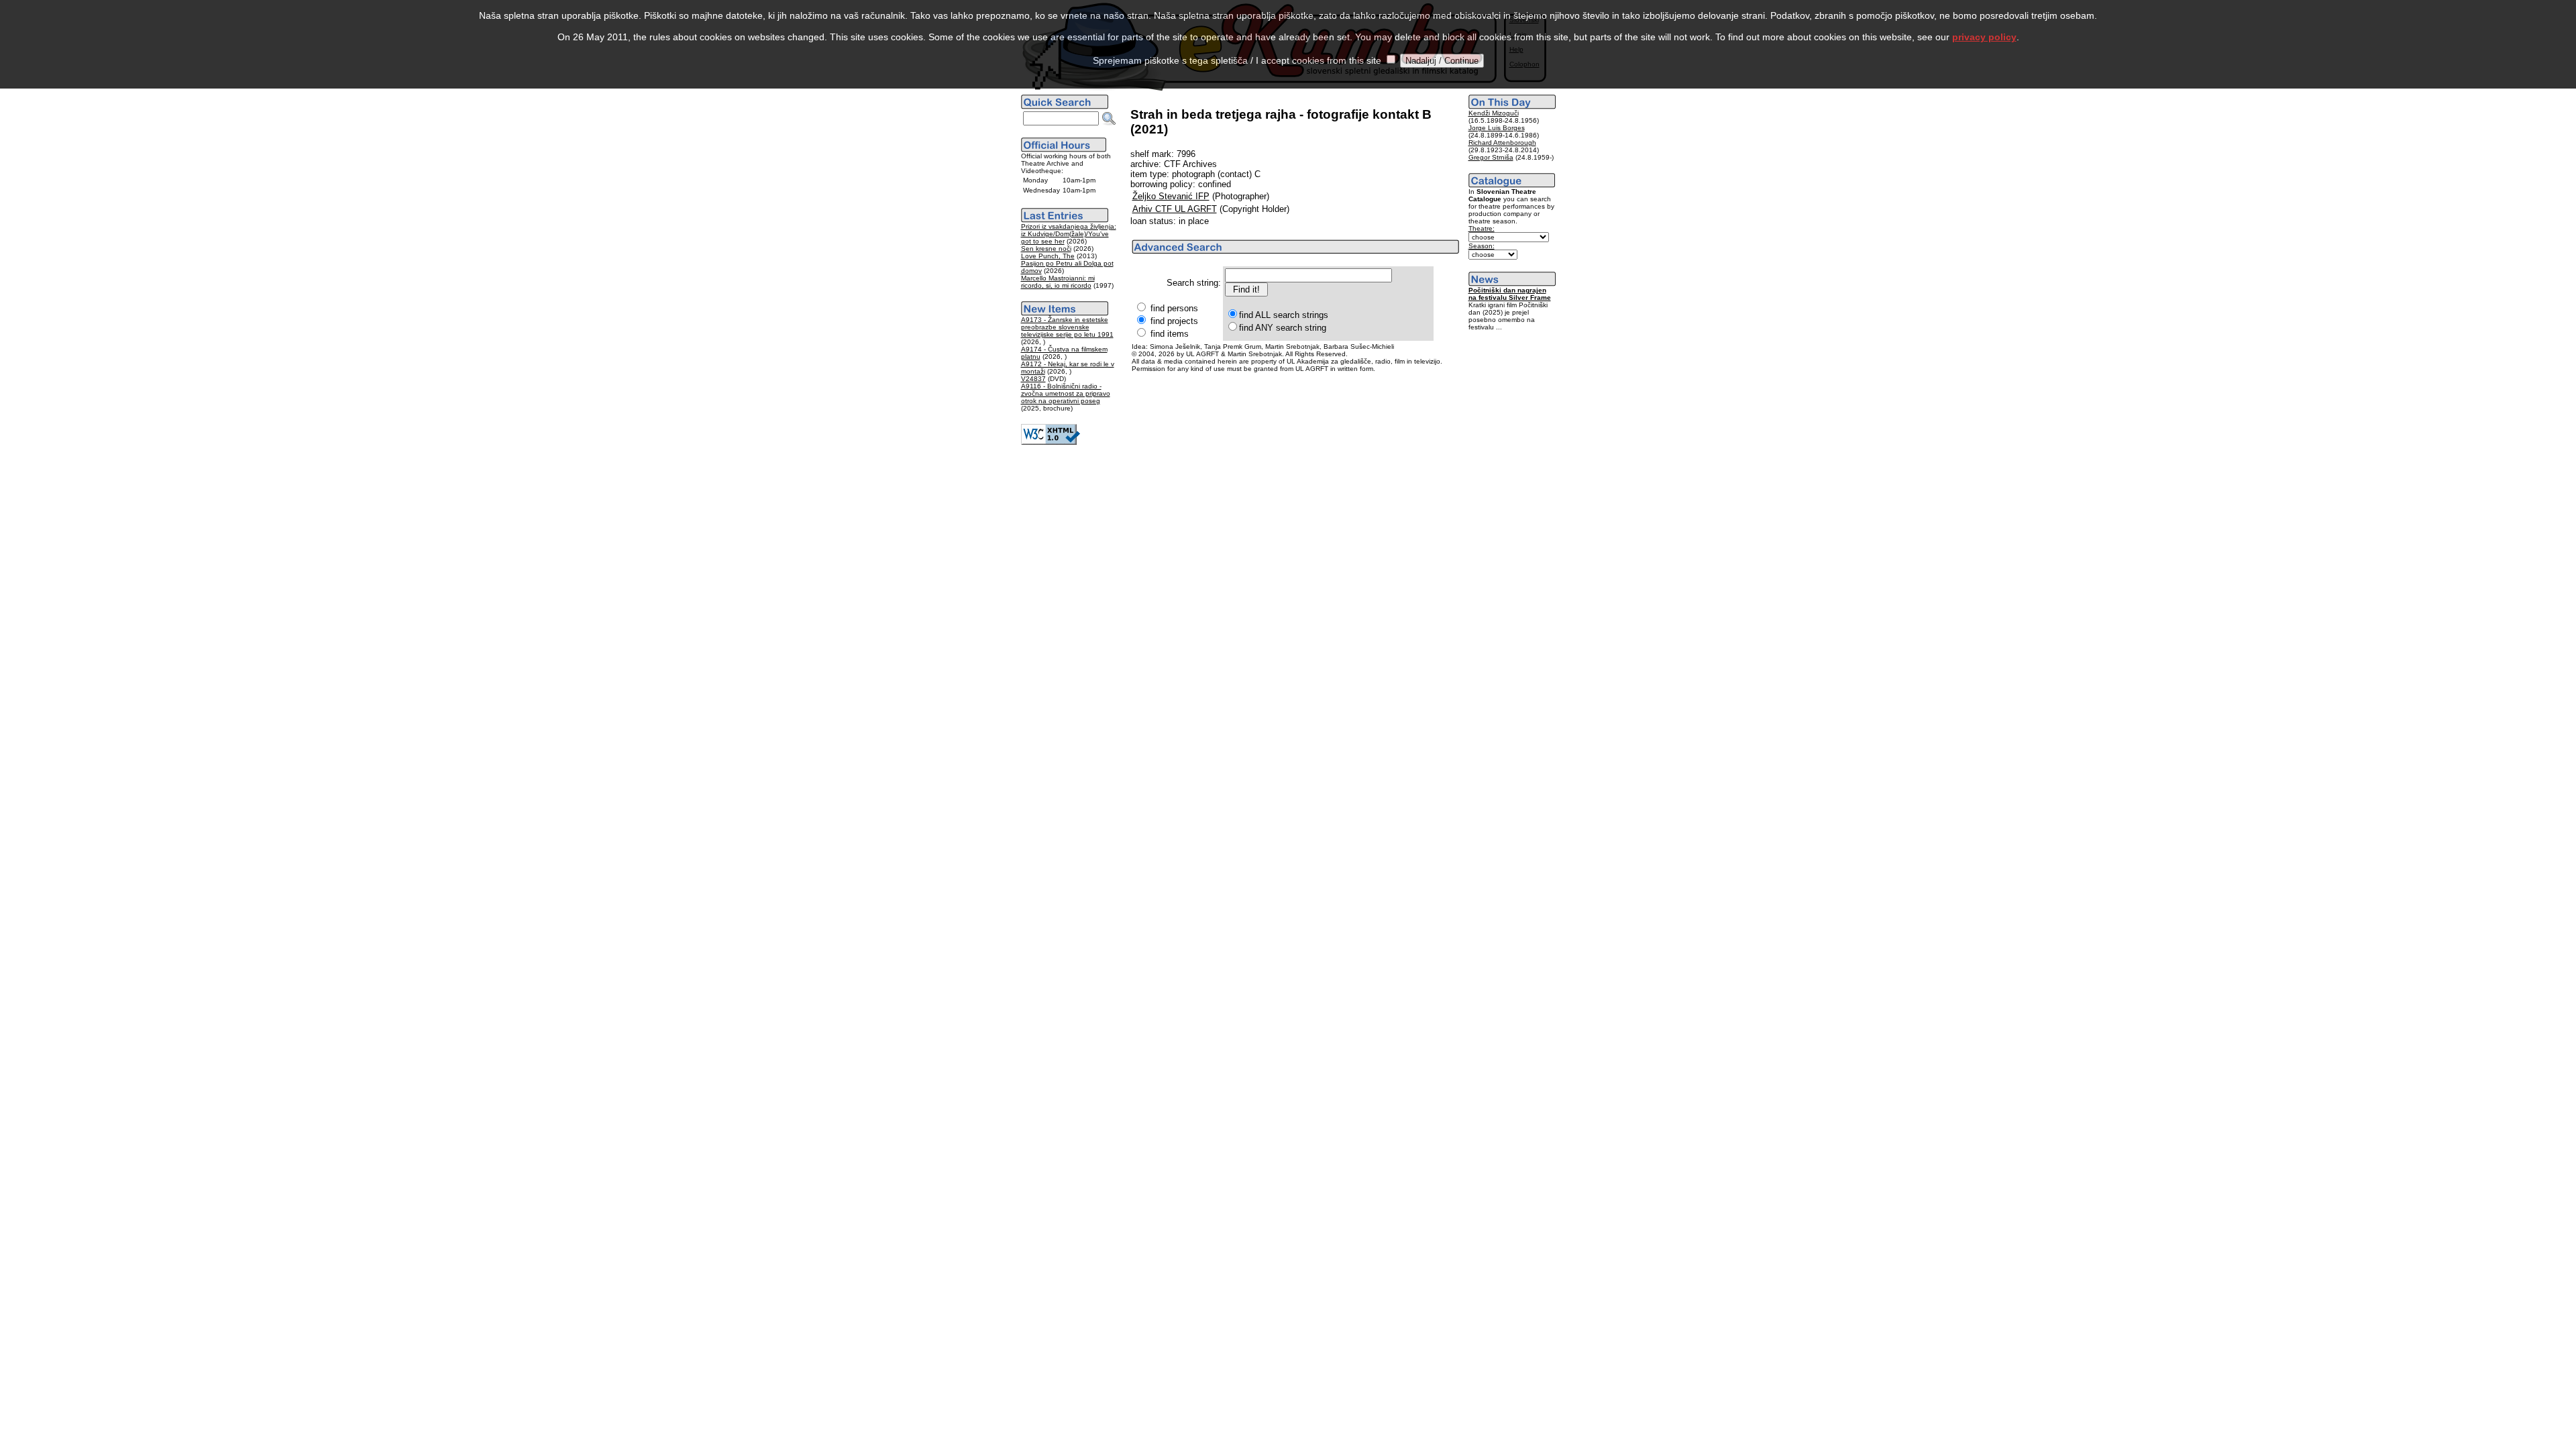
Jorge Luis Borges (1497, 128)
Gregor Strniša (1491, 157)
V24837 (1033, 379)
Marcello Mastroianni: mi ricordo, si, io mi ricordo (1058, 282)
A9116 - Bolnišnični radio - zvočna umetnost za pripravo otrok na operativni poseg (1066, 393)
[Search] (1109, 119)
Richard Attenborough (1502, 143)
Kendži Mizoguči (1494, 113)
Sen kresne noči (1046, 249)
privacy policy (1984, 37)
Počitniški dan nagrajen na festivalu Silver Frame (1510, 294)
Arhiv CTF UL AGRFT (1175, 209)
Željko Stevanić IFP (1171, 196)
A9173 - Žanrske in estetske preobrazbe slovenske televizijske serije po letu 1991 (1067, 327)
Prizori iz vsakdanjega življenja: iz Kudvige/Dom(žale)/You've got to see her (1069, 234)
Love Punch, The (1048, 256)
